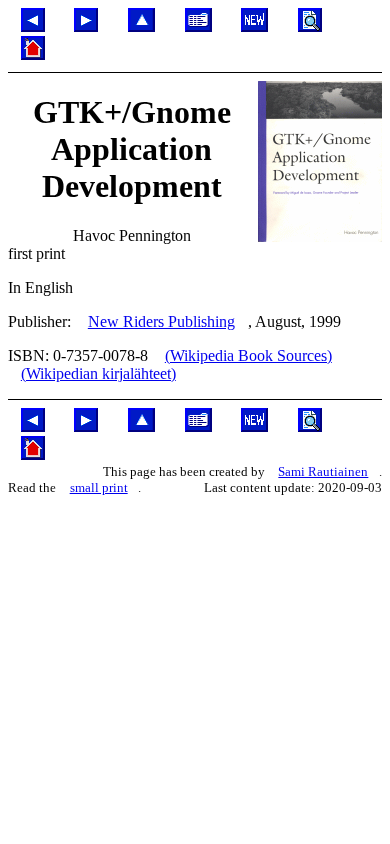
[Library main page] (198, 26)
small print (99, 487)
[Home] (33, 54)
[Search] (310, 26)
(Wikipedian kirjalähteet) (98, 373)
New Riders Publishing (161, 321)
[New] (254, 26)
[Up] (141, 26)
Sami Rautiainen (323, 471)
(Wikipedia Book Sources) (248, 355)
